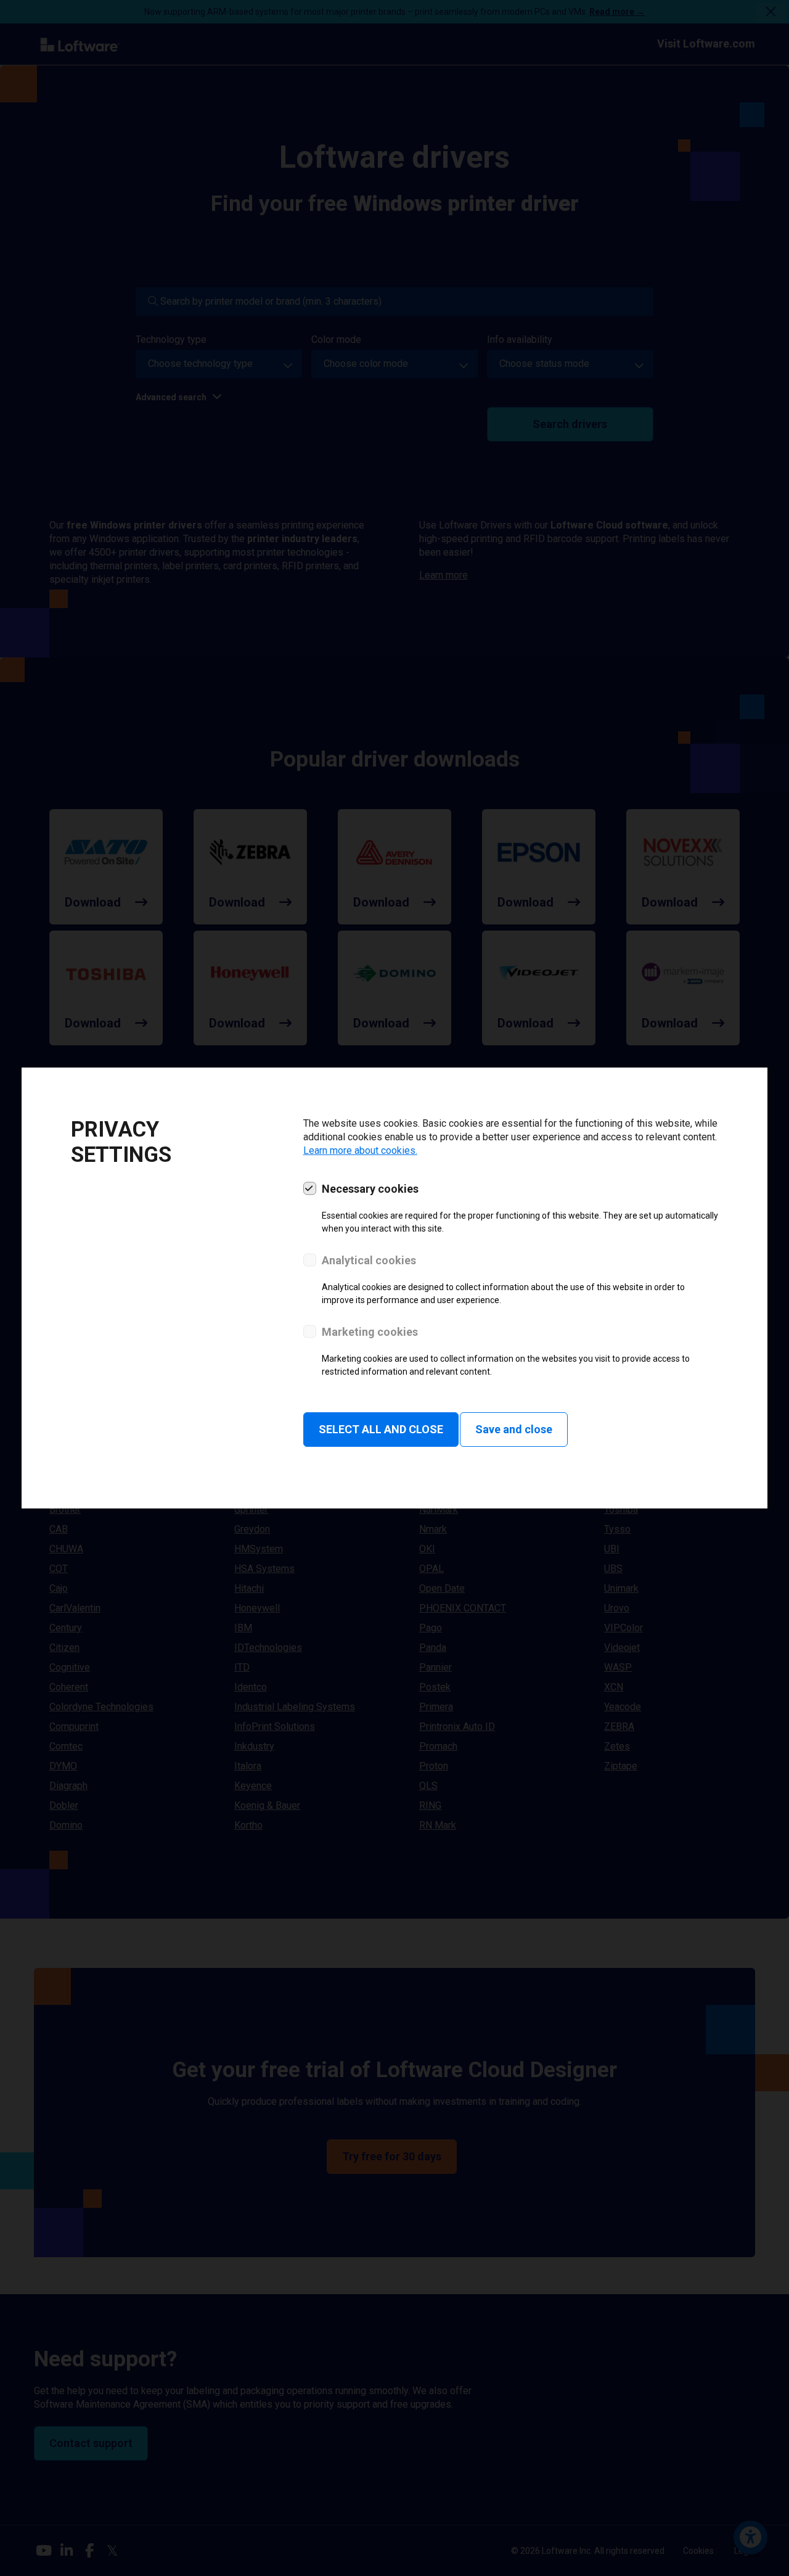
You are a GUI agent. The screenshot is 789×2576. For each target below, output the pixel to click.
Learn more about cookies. (360, 1150)
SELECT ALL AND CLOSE (381, 1429)
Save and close (514, 1429)
